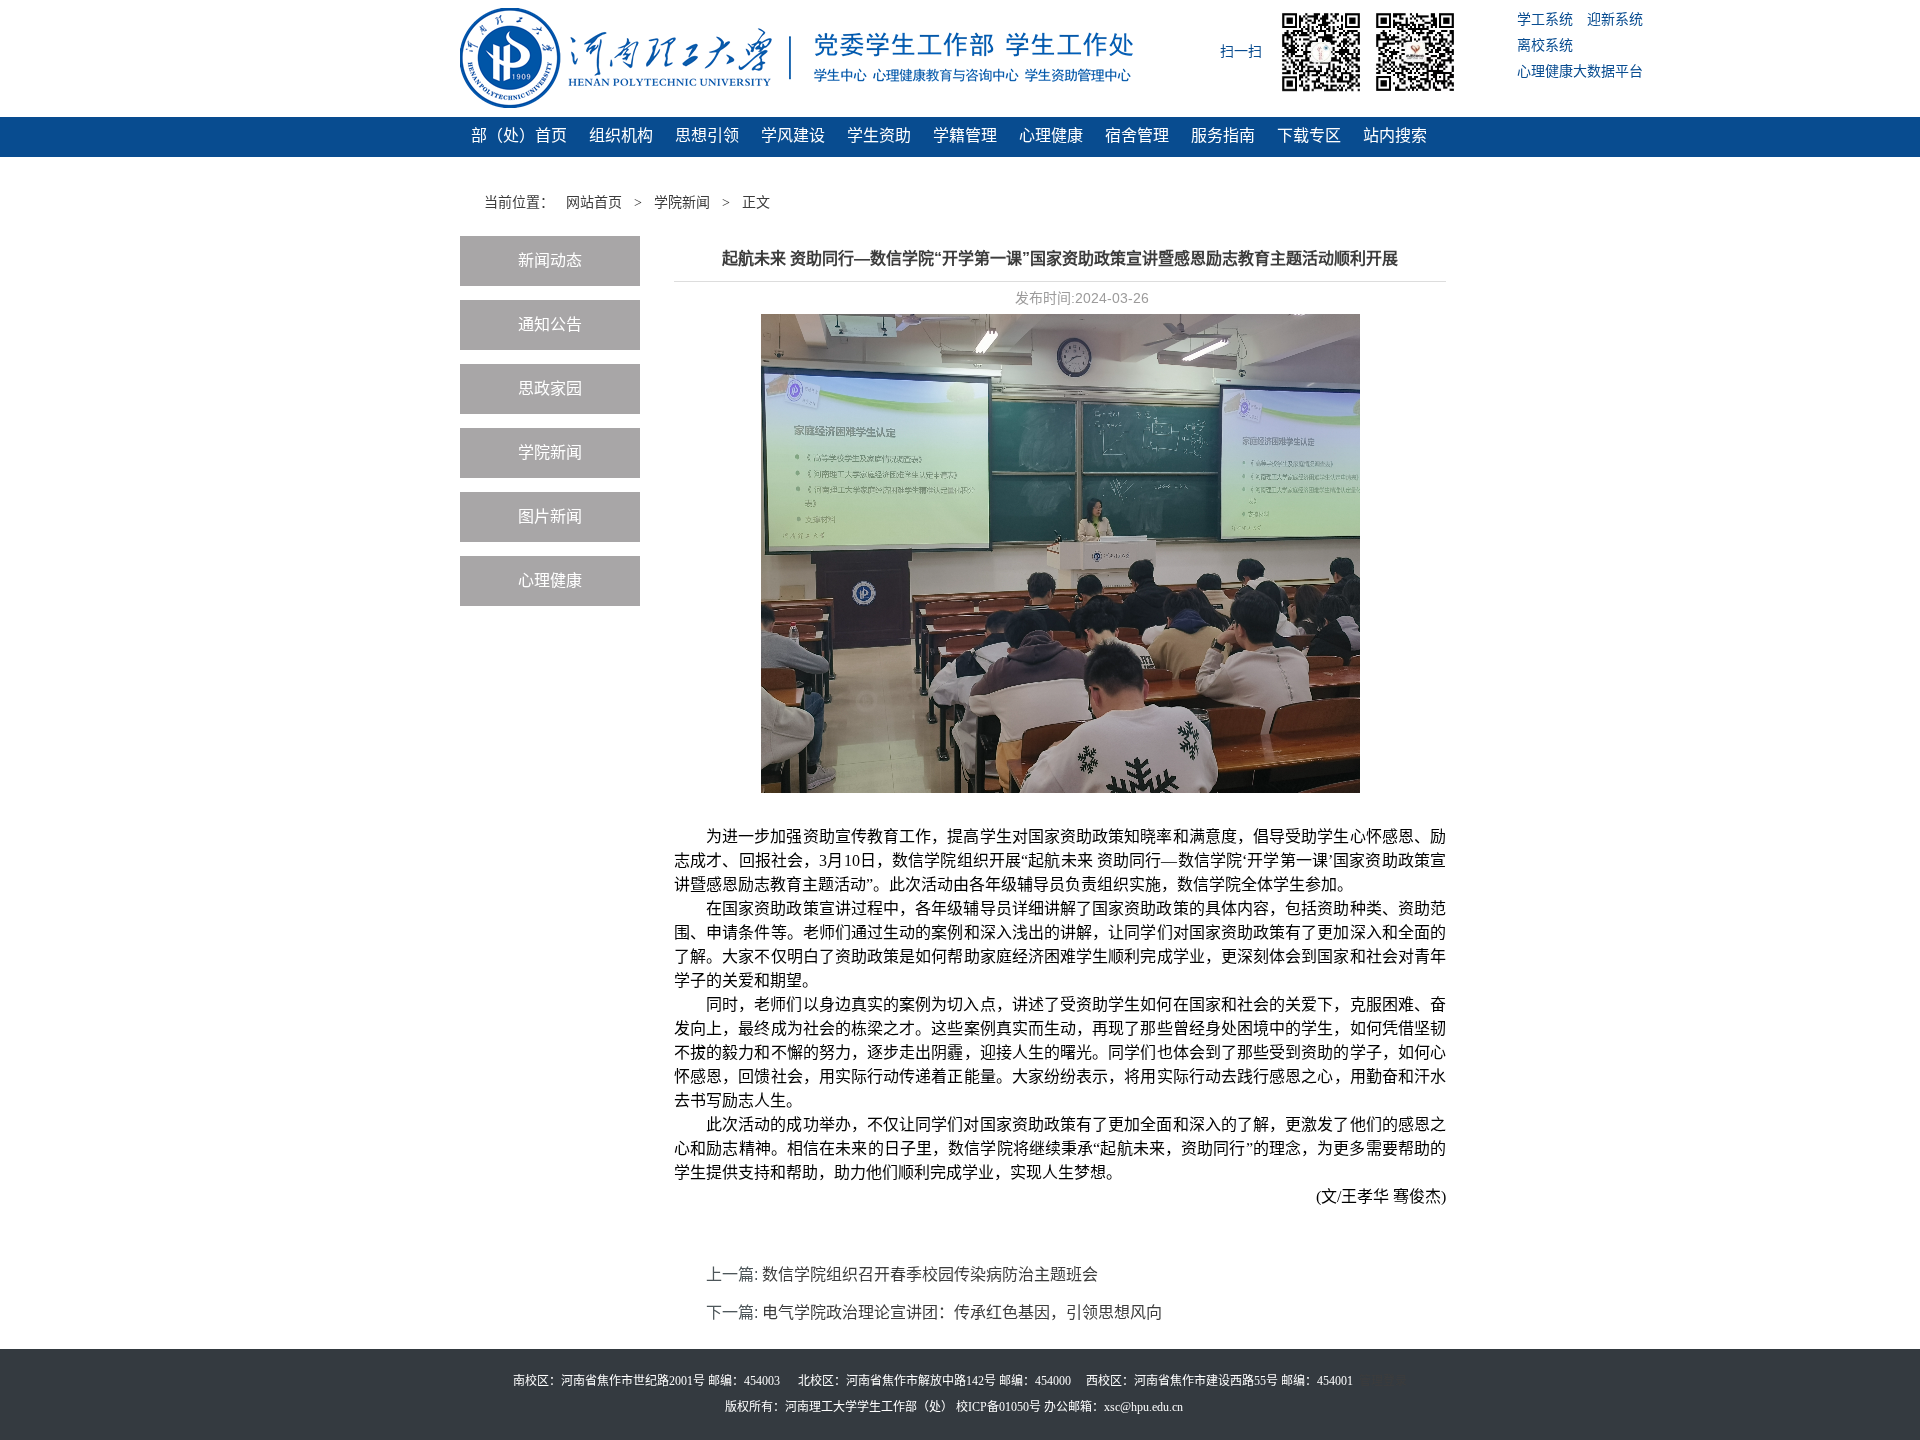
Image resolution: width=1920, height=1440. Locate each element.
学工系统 (1545, 19)
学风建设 (793, 135)
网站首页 (594, 202)
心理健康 (1051, 135)
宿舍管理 (1137, 135)
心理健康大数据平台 (1580, 71)
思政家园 (550, 388)
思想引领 (707, 135)
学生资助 (879, 135)
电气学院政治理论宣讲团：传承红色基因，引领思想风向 (962, 1312)
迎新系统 (1615, 19)
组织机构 (621, 135)
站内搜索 (1395, 135)
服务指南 (1223, 135)
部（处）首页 (519, 135)
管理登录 (1383, 1381)
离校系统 (1545, 45)
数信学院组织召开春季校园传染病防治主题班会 (930, 1274)
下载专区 (1309, 135)
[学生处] (810, 58)
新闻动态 (550, 260)
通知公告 (550, 324)
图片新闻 (550, 516)
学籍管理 (965, 135)
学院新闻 (682, 202)
